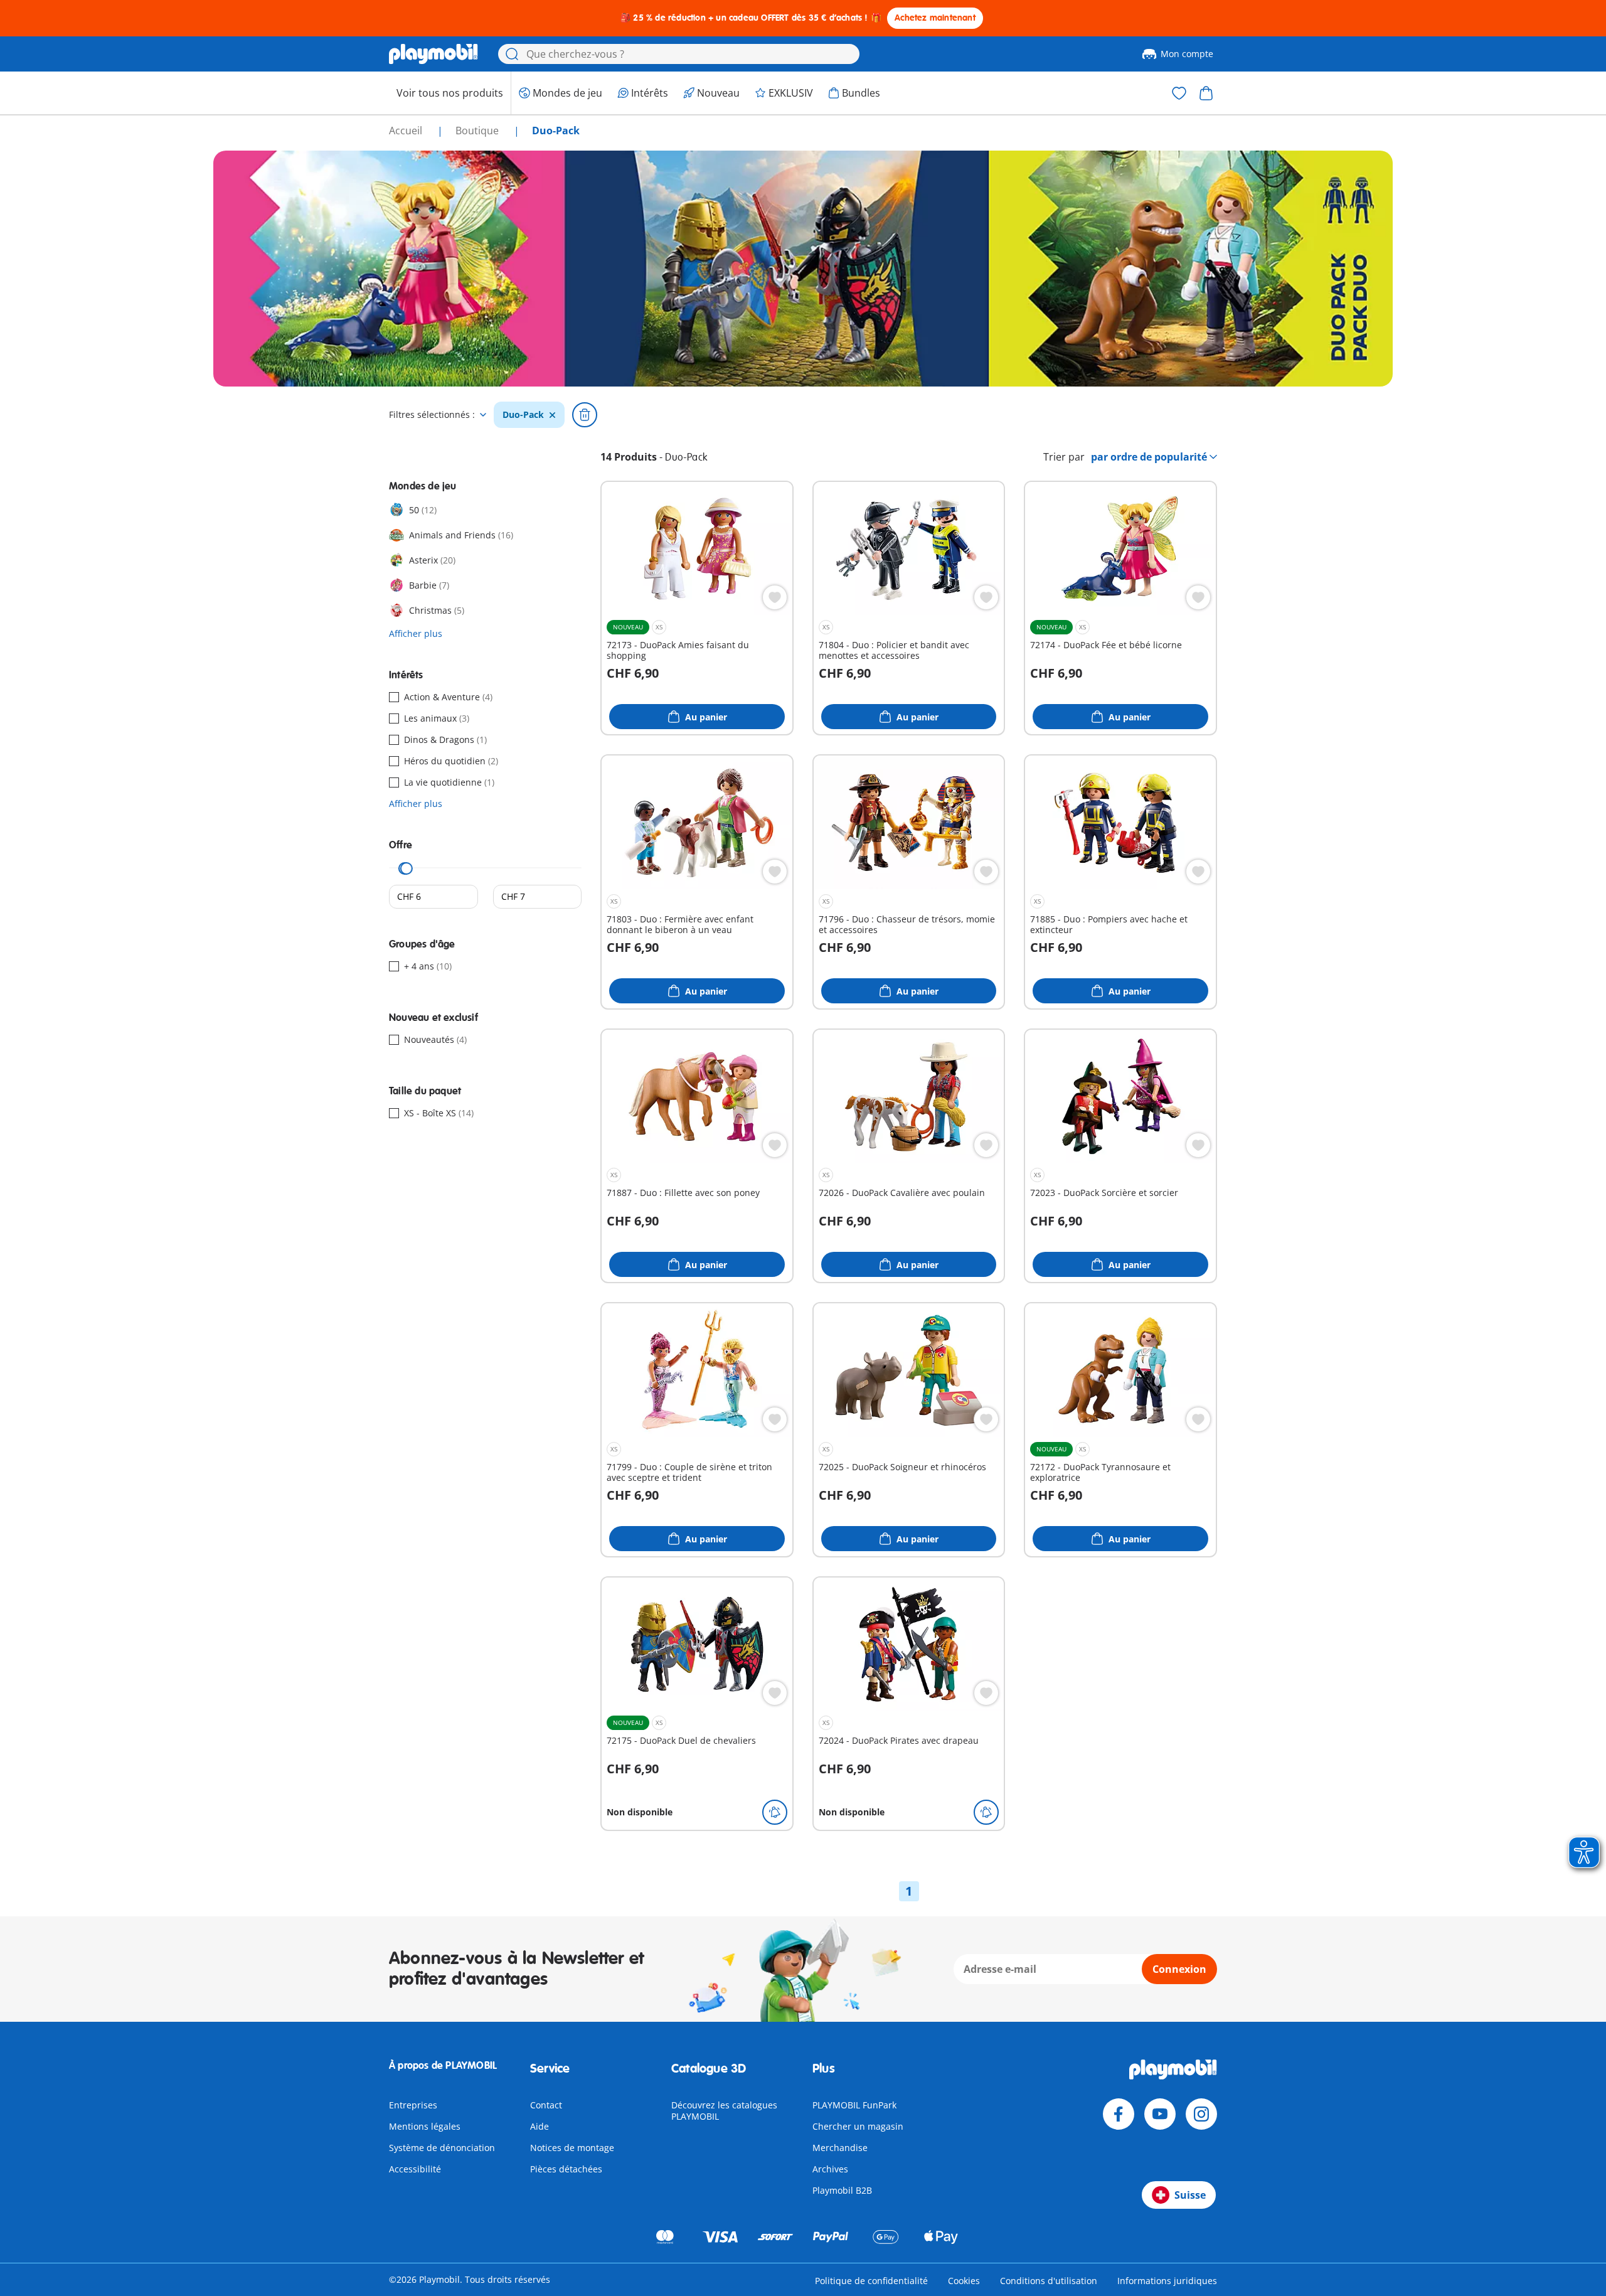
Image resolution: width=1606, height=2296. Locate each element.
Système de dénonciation (442, 2148)
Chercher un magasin (858, 2126)
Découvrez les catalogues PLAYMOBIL (724, 2111)
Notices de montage (572, 2148)
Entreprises (413, 2105)
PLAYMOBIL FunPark (854, 2105)
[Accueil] (433, 54)
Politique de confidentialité (871, 2281)
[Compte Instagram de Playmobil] (1201, 2114)
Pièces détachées (566, 2169)
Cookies (964, 2281)
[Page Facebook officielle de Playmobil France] (1119, 2114)
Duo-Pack (523, 415)
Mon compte (1187, 54)
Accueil (407, 131)
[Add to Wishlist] (775, 597)
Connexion (1179, 1969)
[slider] (407, 868)
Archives (830, 2169)
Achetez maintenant (935, 18)
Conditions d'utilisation (1049, 2281)
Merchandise (840, 2148)
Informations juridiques (1167, 2281)
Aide (540, 2126)
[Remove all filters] (585, 415)
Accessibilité (415, 2169)
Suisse (1190, 2195)
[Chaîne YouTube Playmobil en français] (1160, 2114)
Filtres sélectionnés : (432, 415)
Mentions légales (425, 2126)
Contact (546, 2105)
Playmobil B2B (842, 2190)
